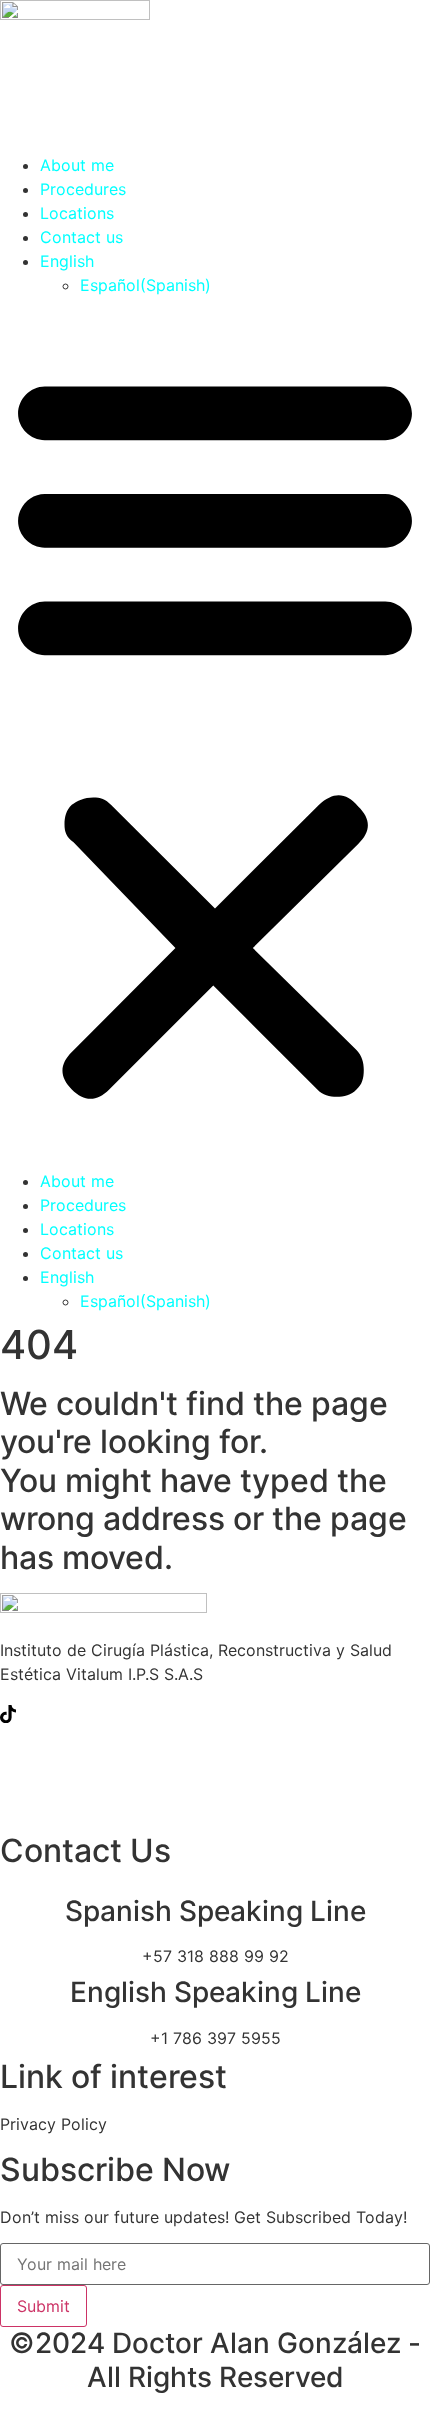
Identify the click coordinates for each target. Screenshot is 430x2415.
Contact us (81, 237)
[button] (215, 733)
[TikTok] (215, 1712)
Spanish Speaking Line (215, 1911)
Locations (77, 213)
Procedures (83, 189)
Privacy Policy (53, 2124)
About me (77, 165)
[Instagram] (215, 1756)
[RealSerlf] (215, 1800)
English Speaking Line (215, 1992)
